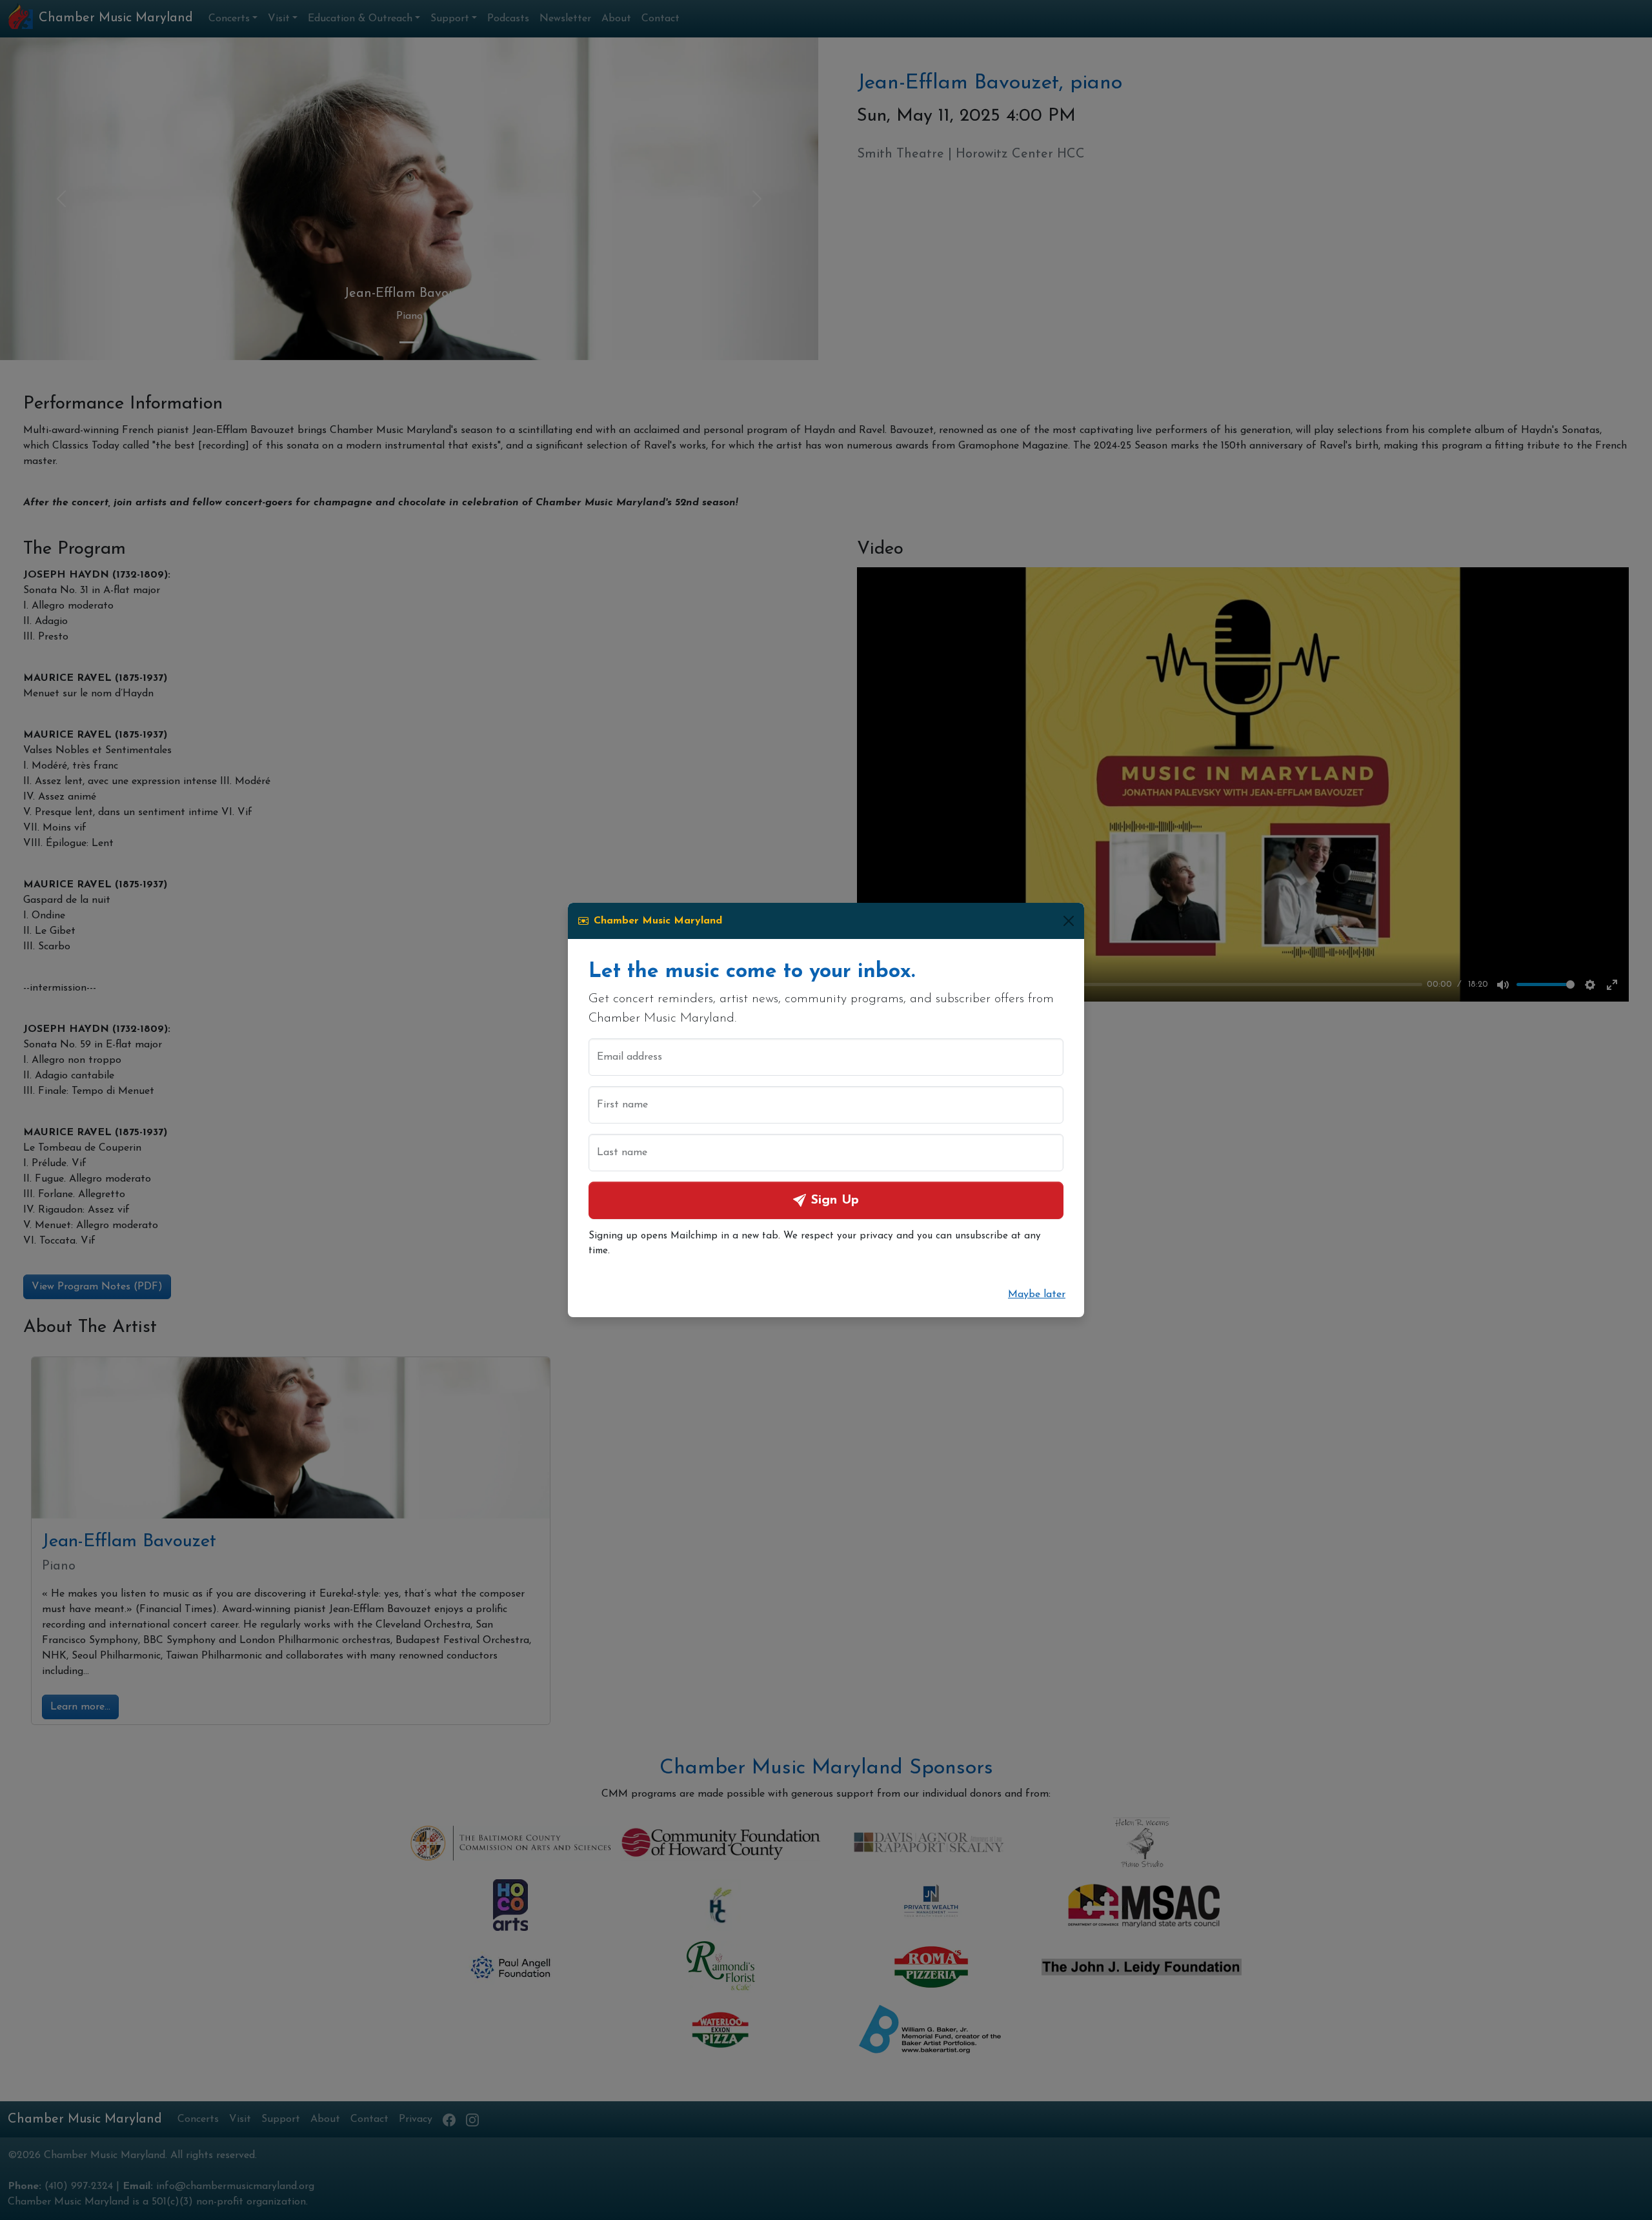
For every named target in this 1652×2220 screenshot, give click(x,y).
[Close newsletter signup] (1069, 921)
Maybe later (1037, 1295)
